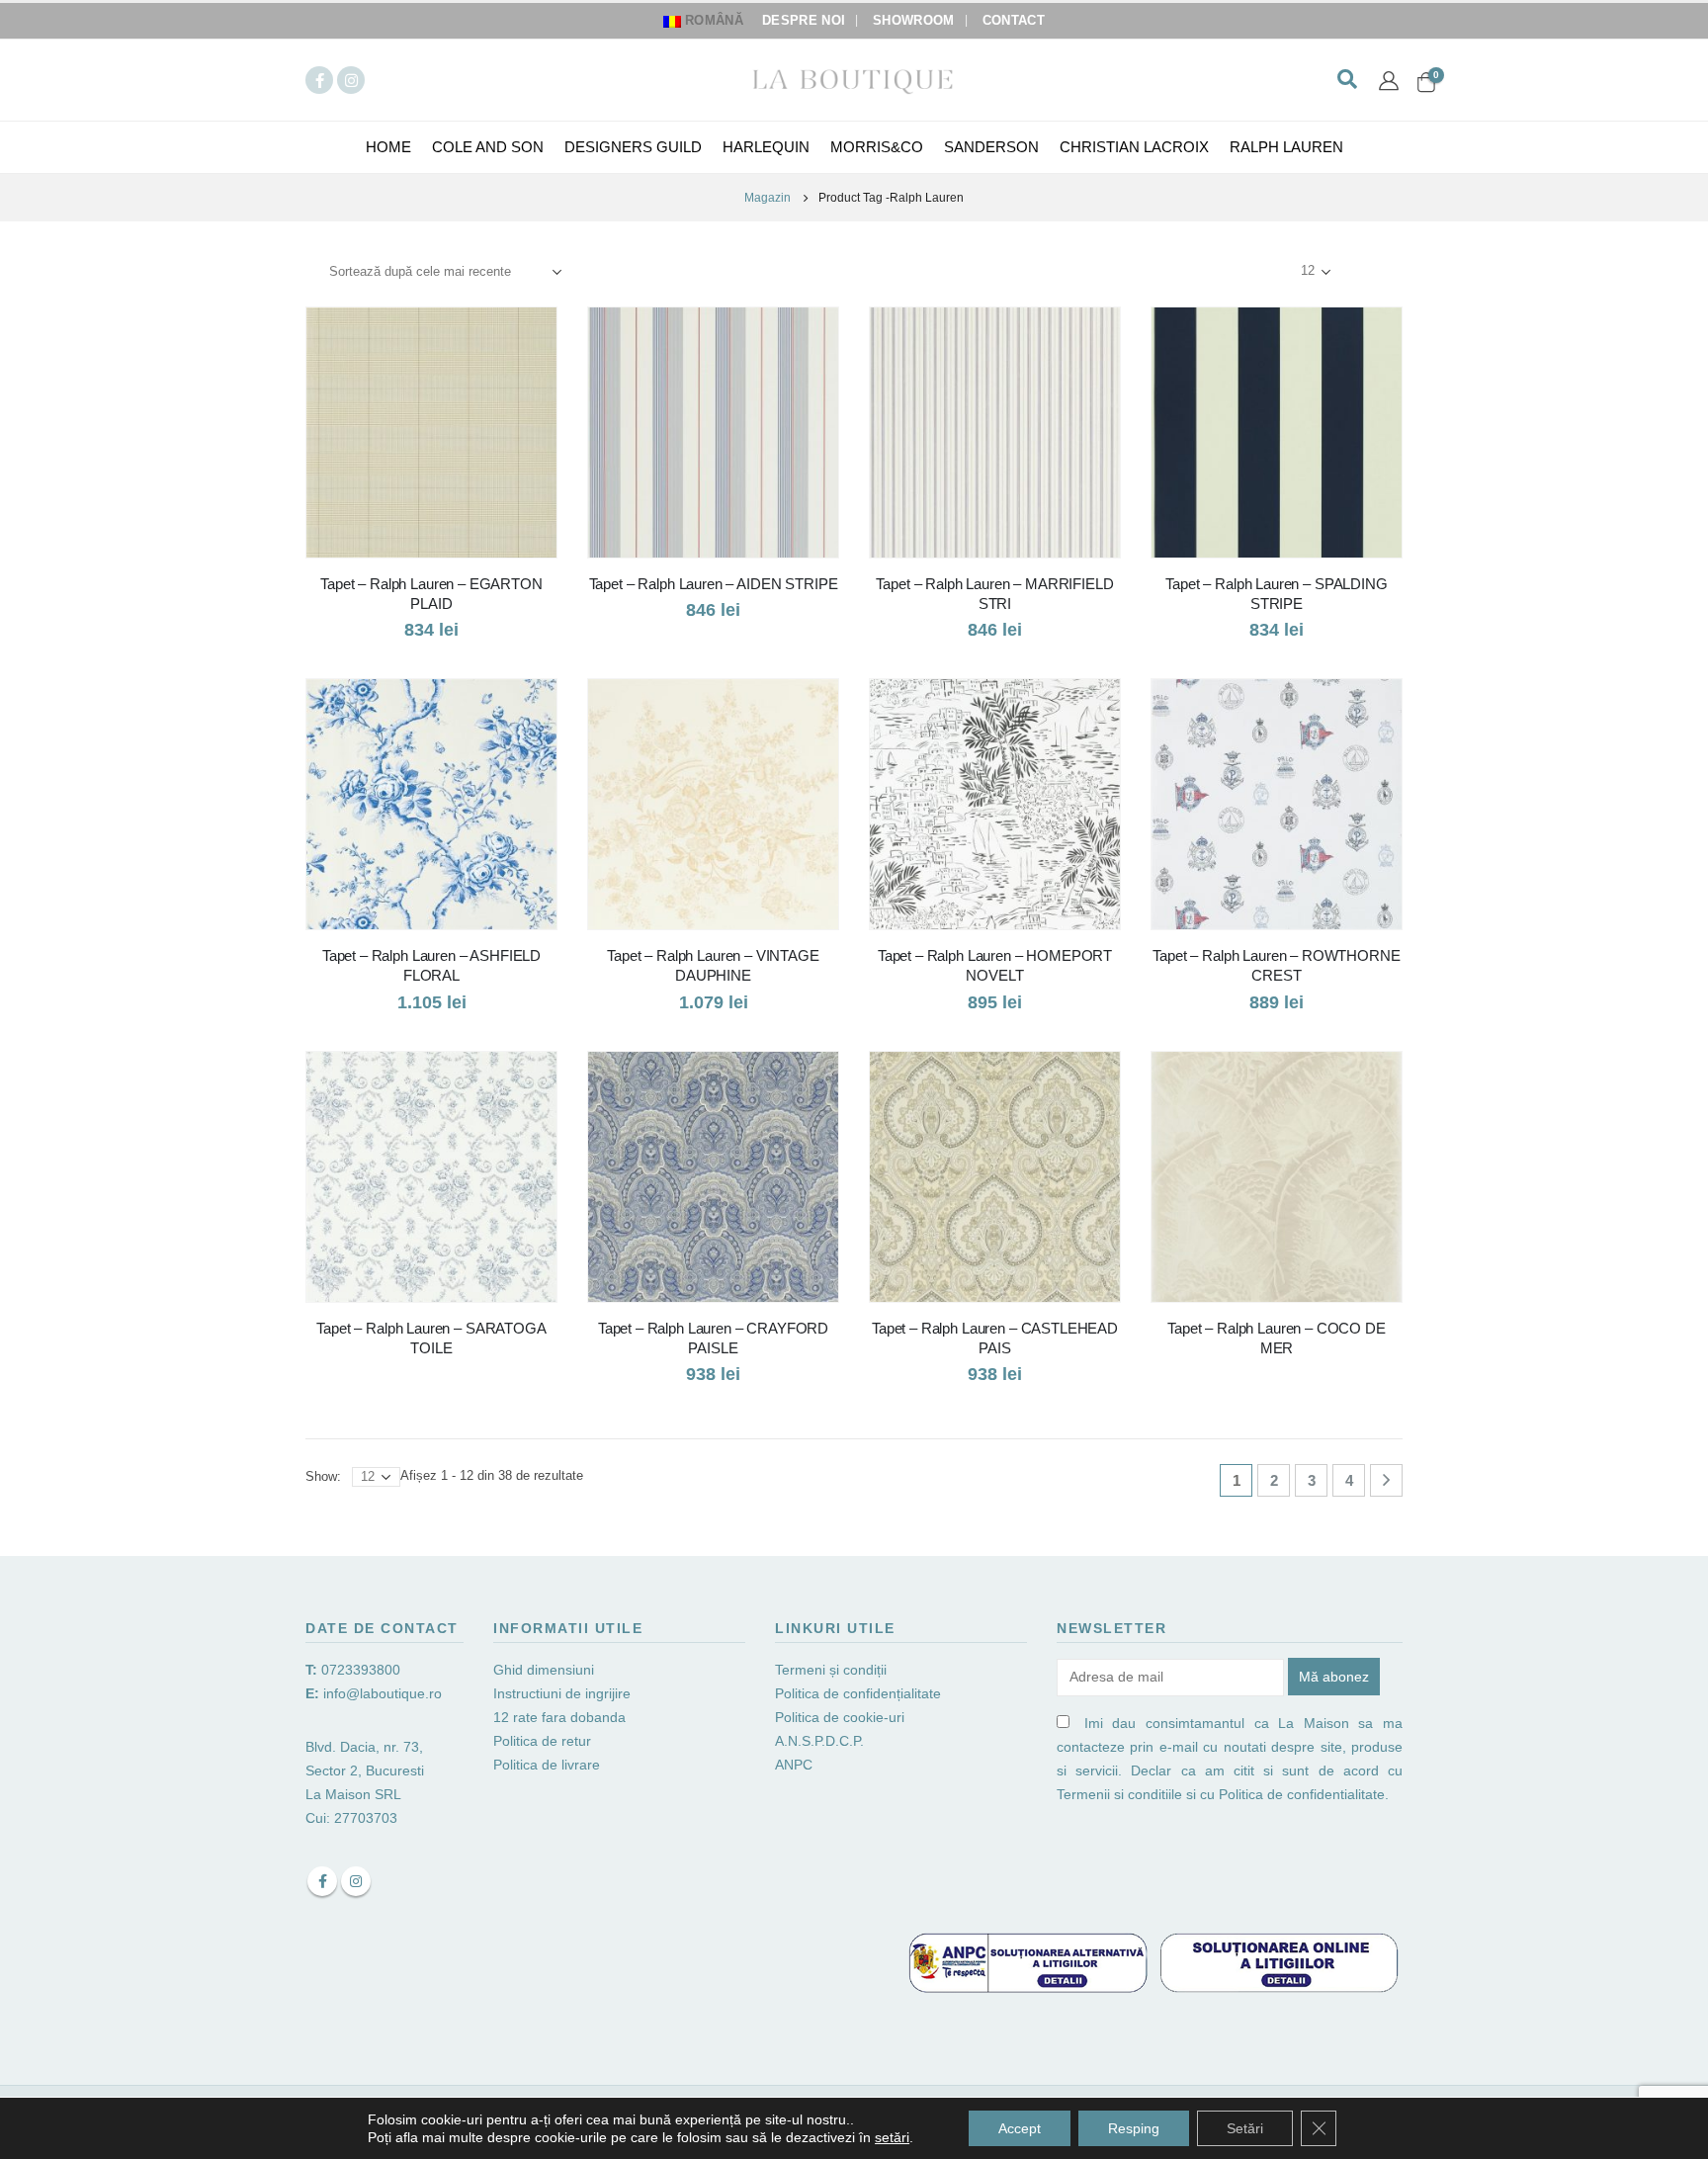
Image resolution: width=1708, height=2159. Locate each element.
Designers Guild (633, 147)
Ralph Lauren (1286, 147)
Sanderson (991, 147)
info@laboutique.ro (383, 1693)
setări (892, 2137)
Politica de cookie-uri (840, 1717)
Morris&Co (877, 147)
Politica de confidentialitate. (1304, 1794)
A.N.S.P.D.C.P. (819, 1741)
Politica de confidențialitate (858, 1693)
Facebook (322, 1881)
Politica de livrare (547, 1765)
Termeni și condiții (831, 1670)
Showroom (914, 21)
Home (388, 147)
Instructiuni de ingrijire (562, 1693)
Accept (1020, 2128)
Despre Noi (804, 21)
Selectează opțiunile (524, 340)
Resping (1134, 2128)
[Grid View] (1359, 271)
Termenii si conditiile (1119, 1794)
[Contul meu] (1389, 80)
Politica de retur (542, 1741)
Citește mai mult (524, 1084)
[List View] (1381, 271)
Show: (1264, 271)
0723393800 (361, 1670)
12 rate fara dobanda (561, 1717)
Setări (1245, 2128)
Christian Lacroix (1134, 147)
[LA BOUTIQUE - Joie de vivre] (854, 80)
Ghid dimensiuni (544, 1670)
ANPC (794, 1765)
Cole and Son (488, 147)
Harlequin (766, 147)
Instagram (356, 1881)
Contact (1014, 21)
